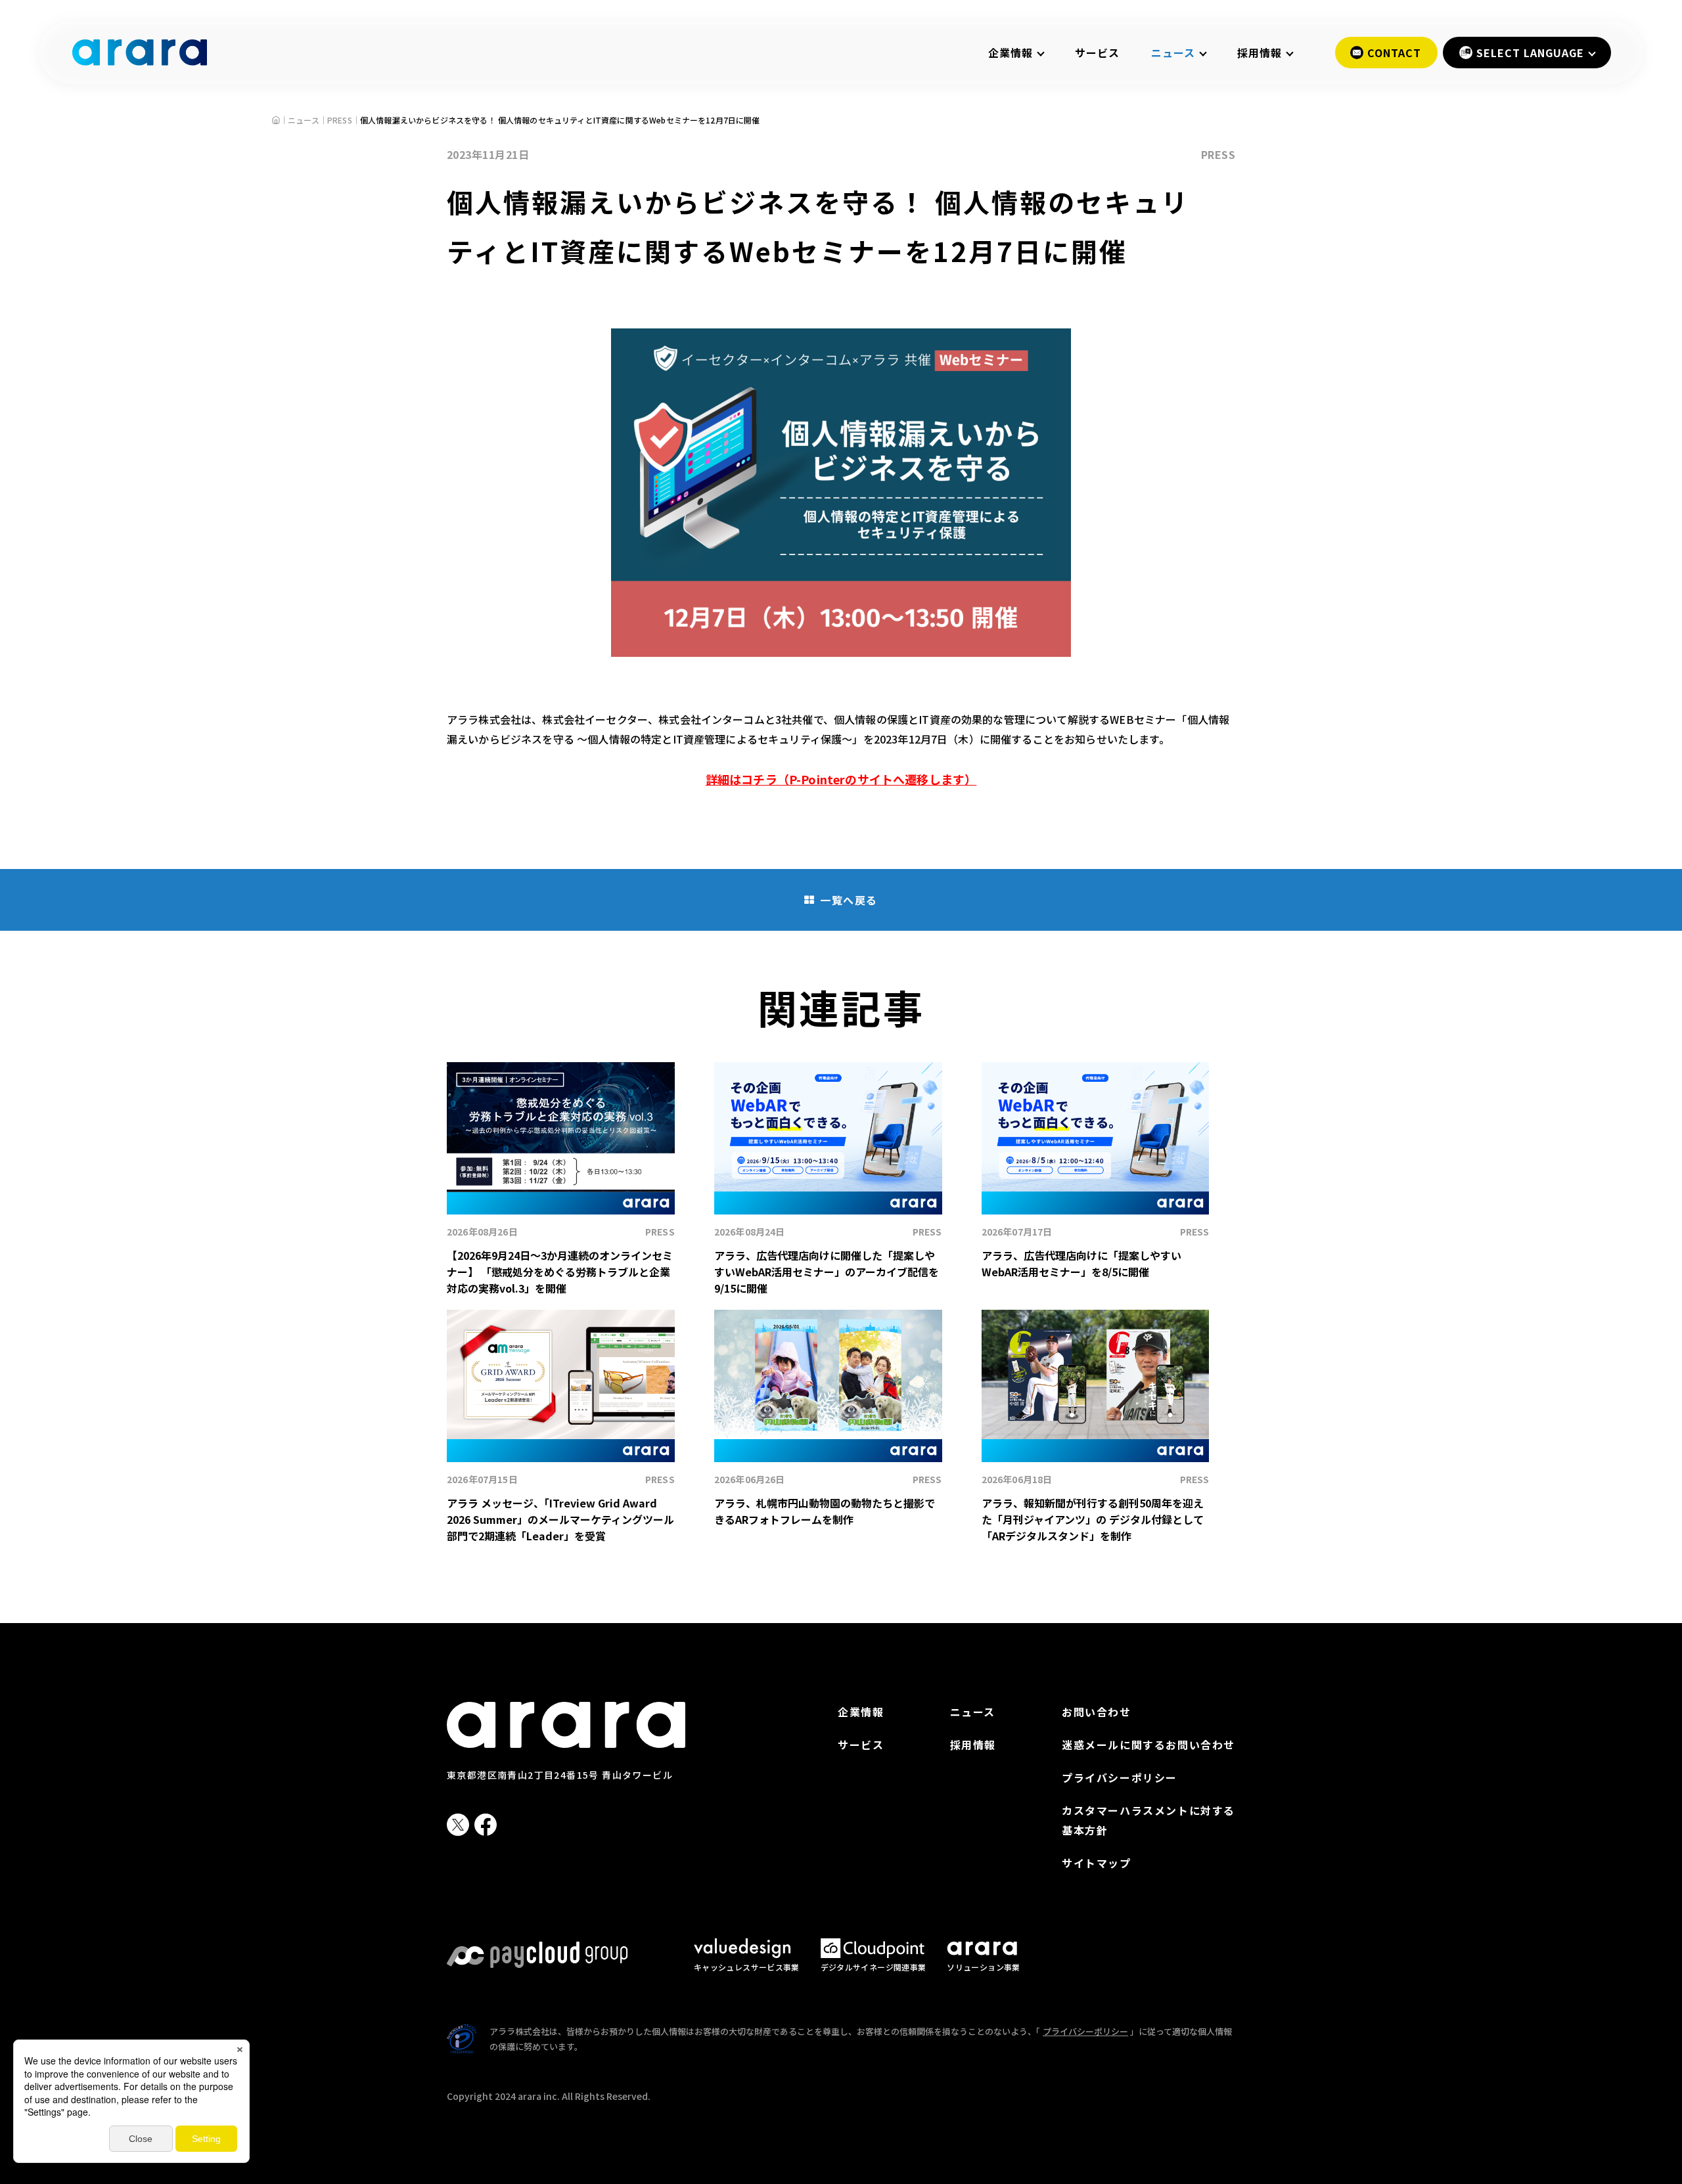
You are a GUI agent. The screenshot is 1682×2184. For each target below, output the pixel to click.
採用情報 (973, 1745)
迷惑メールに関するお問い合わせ (1148, 1745)
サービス (1097, 53)
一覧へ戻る (849, 900)
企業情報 (861, 1712)
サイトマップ (1097, 1863)
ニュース (973, 1712)
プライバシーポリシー (1120, 1777)
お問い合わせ (1097, 1712)
